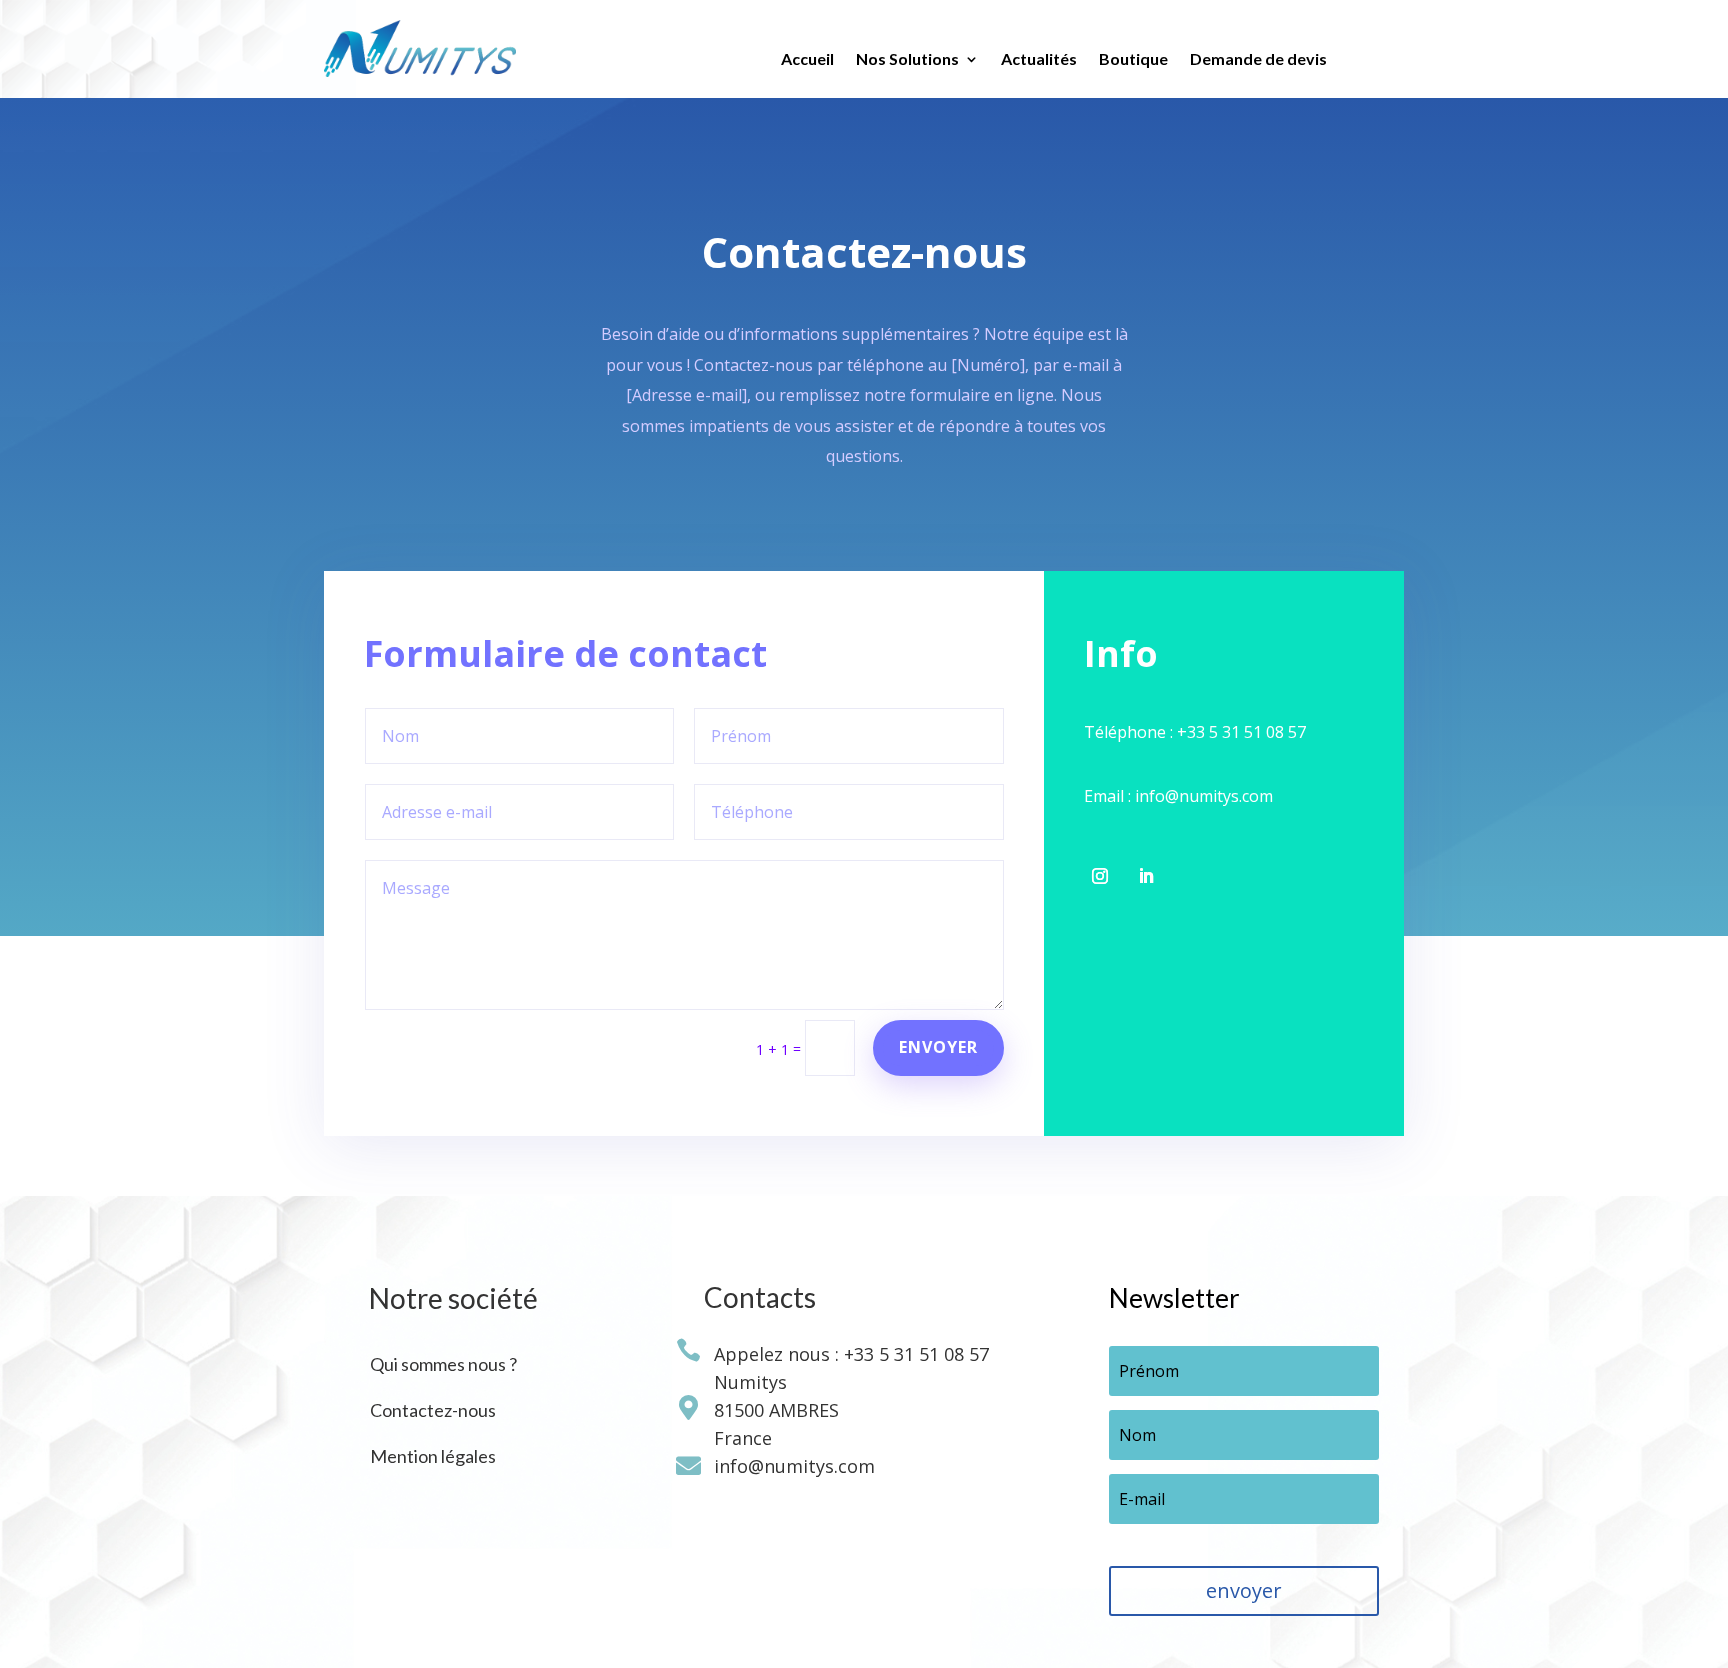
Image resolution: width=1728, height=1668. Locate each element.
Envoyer (938, 1047)
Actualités (1039, 60)
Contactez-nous (433, 1410)
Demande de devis (1258, 60)
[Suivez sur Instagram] (1100, 876)
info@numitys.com (789, 1466)
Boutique (1133, 60)
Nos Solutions (907, 60)
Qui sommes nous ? (443, 1364)
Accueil (807, 60)
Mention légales (433, 1456)
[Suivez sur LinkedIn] (1146, 876)
